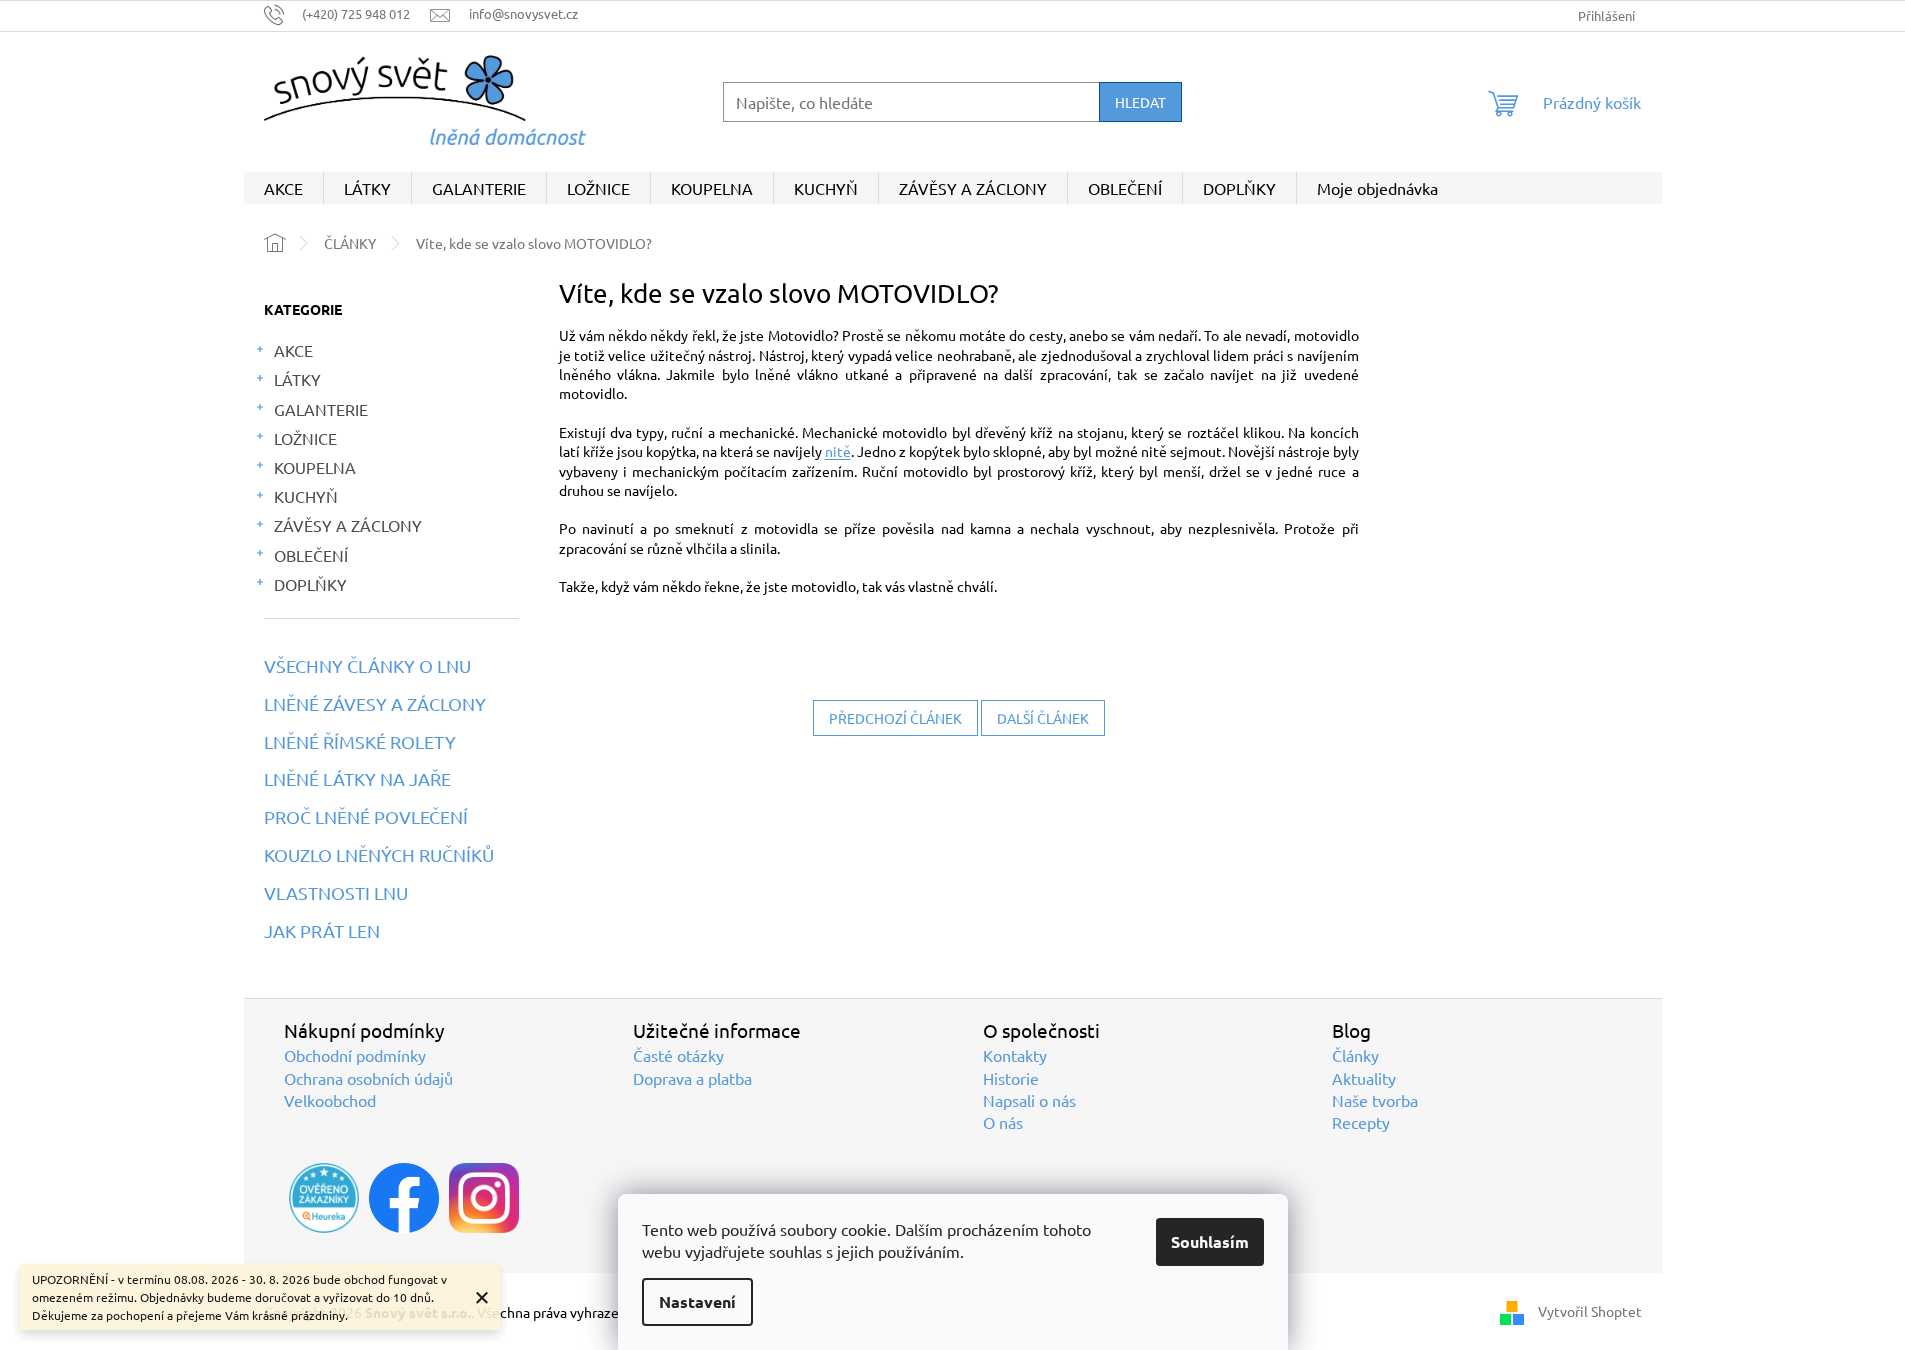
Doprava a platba (692, 1078)
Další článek (1043, 718)
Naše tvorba (1375, 1100)
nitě (838, 451)
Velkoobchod (330, 1100)
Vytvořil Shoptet (1590, 1311)
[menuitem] (283, 188)
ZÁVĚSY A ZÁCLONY (348, 525)
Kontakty (1015, 1055)
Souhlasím (1210, 1241)
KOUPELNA (315, 467)
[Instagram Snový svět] (484, 1198)
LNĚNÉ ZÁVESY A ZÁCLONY (375, 704)
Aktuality (1364, 1078)
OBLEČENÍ (311, 555)
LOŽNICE (305, 438)
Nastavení (697, 1301)
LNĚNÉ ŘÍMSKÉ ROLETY (360, 742)
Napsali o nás (1029, 1100)
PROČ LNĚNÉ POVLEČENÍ (366, 817)
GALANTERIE (321, 409)
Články (1355, 1055)
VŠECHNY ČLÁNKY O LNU (367, 666)
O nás (1003, 1122)
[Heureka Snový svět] (324, 1198)
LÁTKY (297, 379)
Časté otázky (678, 1055)
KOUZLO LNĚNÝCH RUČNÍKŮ (379, 855)
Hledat (1140, 102)
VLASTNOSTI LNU (336, 893)
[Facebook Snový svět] (404, 1198)
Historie (1011, 1078)
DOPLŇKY (310, 584)
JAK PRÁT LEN (322, 931)
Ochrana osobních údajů (368, 1078)
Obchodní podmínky (355, 1055)
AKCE (293, 350)
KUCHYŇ (306, 496)
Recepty (1361, 1122)
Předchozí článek (895, 718)
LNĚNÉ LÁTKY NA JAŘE (357, 779)
